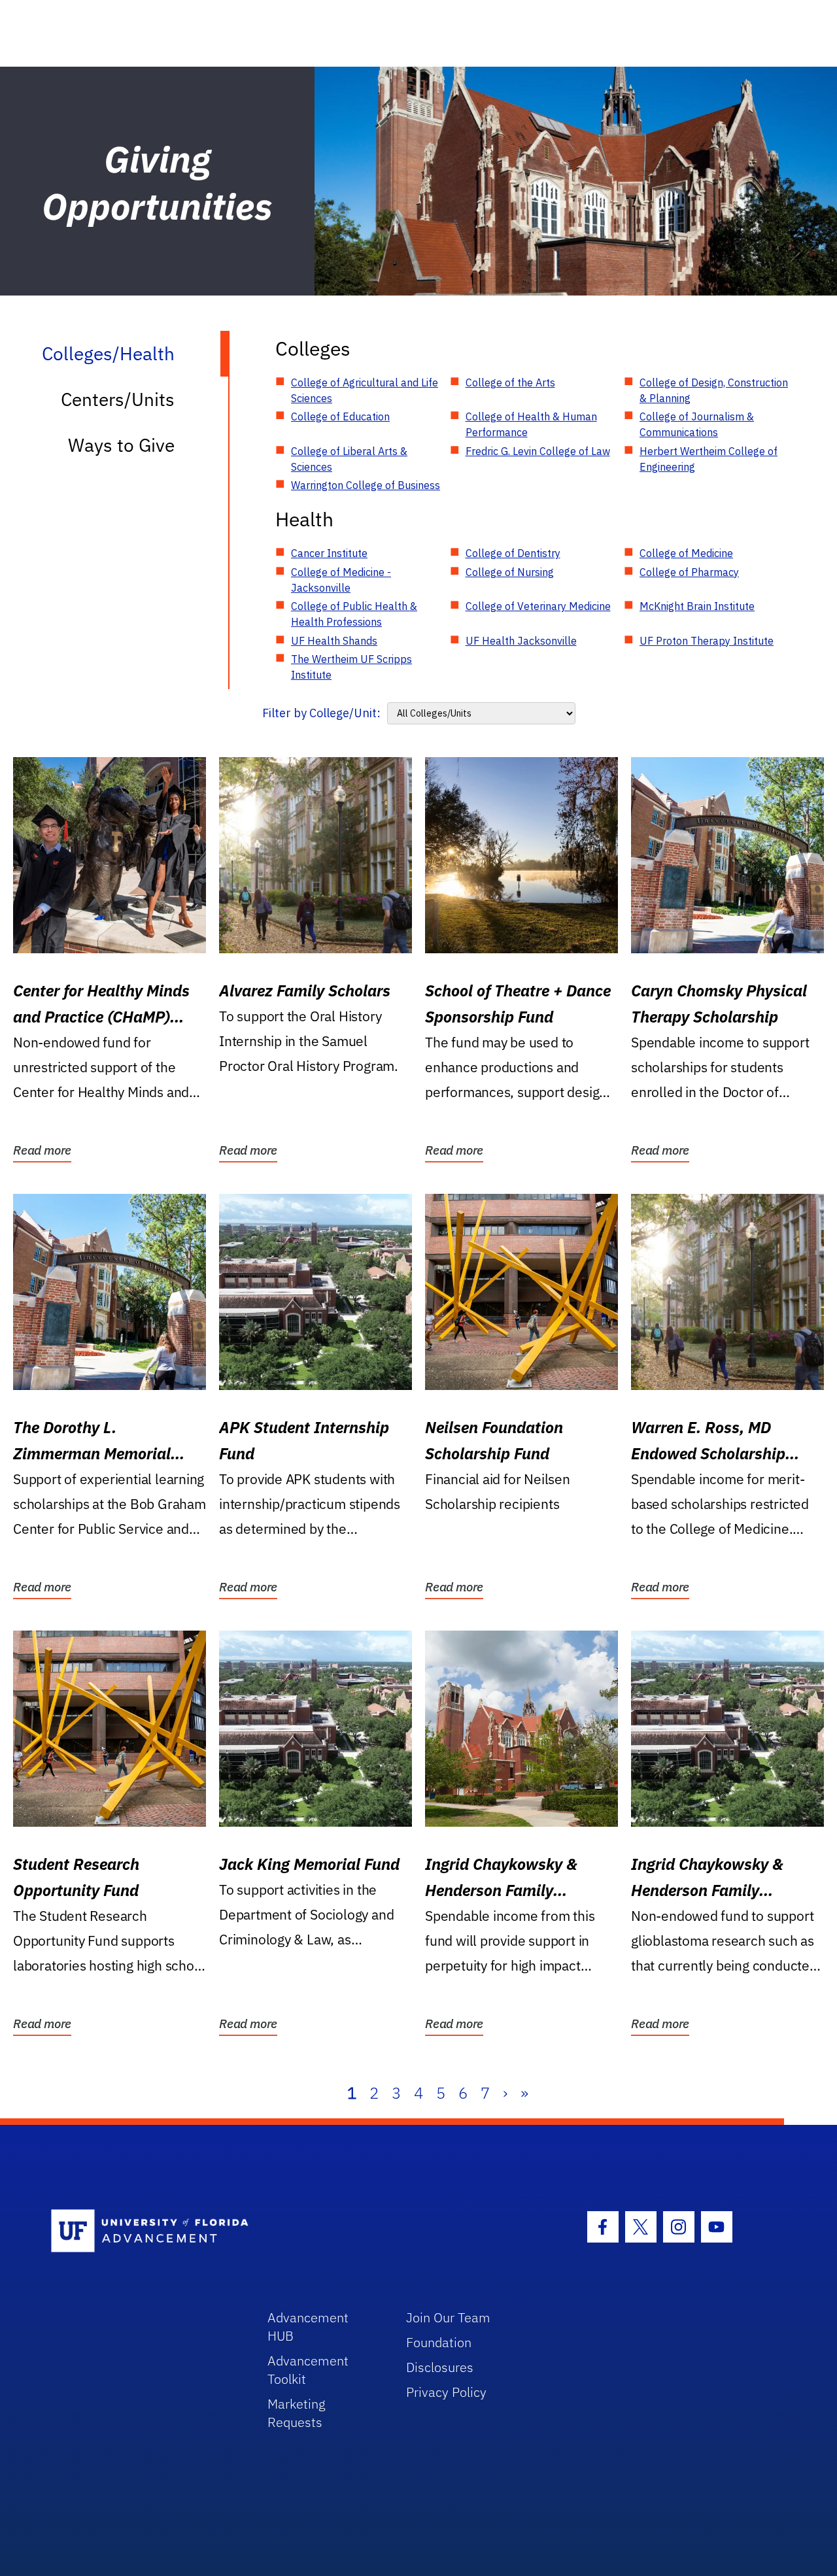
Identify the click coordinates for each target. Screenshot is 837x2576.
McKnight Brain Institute (697, 606)
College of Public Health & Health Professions (354, 614)
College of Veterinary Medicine (538, 606)
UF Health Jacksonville (521, 641)
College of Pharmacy (689, 572)
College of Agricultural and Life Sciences (365, 390)
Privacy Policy (446, 2392)
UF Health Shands (334, 641)
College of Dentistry (513, 553)
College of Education (340, 416)
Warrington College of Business (366, 485)
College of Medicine (686, 553)
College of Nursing (510, 572)
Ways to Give (121, 445)
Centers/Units (118, 399)
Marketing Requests (297, 2413)
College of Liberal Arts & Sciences (349, 459)
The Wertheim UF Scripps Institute (351, 667)
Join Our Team (448, 2317)
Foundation (439, 2342)
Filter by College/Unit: (321, 713)
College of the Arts (510, 382)
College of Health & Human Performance (531, 424)
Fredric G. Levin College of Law (538, 451)
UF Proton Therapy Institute (707, 641)
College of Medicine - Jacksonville (341, 580)
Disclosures (440, 2367)
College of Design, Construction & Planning (714, 390)
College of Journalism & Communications (697, 424)
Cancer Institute (329, 553)
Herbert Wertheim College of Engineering (709, 459)
